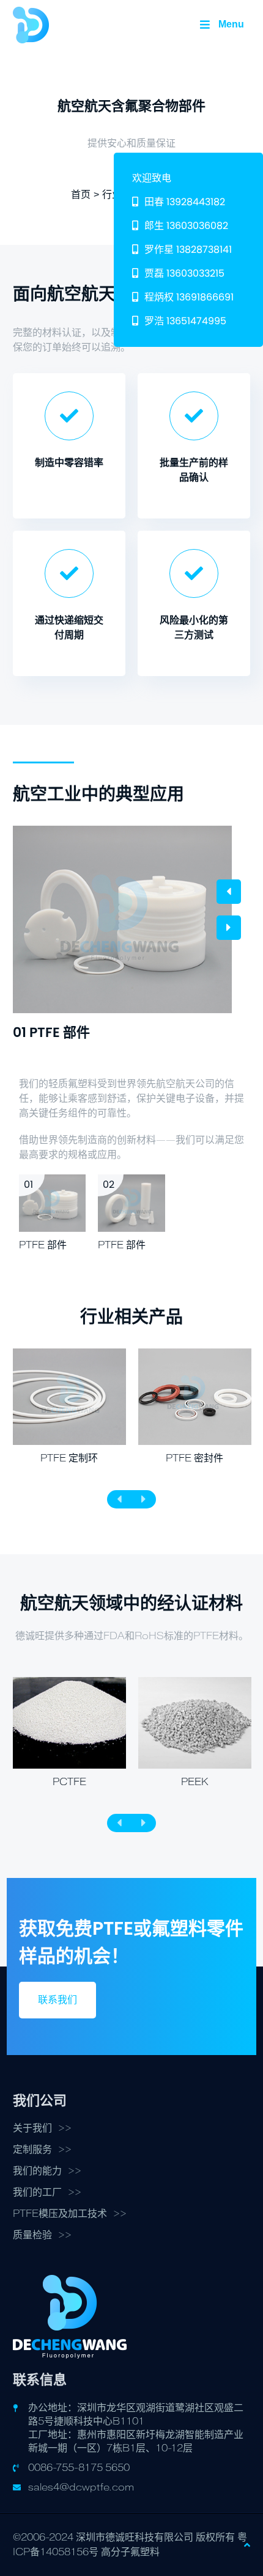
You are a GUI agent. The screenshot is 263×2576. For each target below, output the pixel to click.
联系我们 (57, 2000)
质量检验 (32, 2235)
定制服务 (32, 2150)
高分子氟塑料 (130, 2552)
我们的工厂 (37, 2192)
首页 (81, 195)
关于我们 (32, 2128)
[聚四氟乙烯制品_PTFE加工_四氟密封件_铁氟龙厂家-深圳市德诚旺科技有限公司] (31, 24)
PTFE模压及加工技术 (60, 2214)
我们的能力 (37, 2171)
